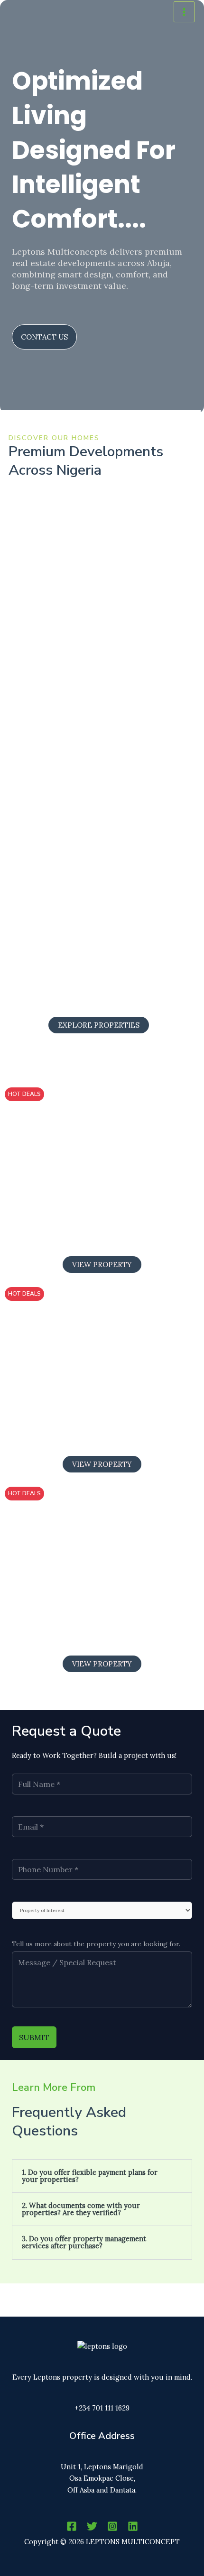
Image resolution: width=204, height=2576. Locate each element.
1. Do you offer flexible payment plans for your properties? (90, 2176)
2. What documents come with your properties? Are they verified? (81, 2209)
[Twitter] (92, 2526)
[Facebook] (72, 2526)
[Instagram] (112, 2526)
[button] (102, 2176)
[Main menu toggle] (184, 12)
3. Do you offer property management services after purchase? (84, 2242)
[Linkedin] (133, 2526)
